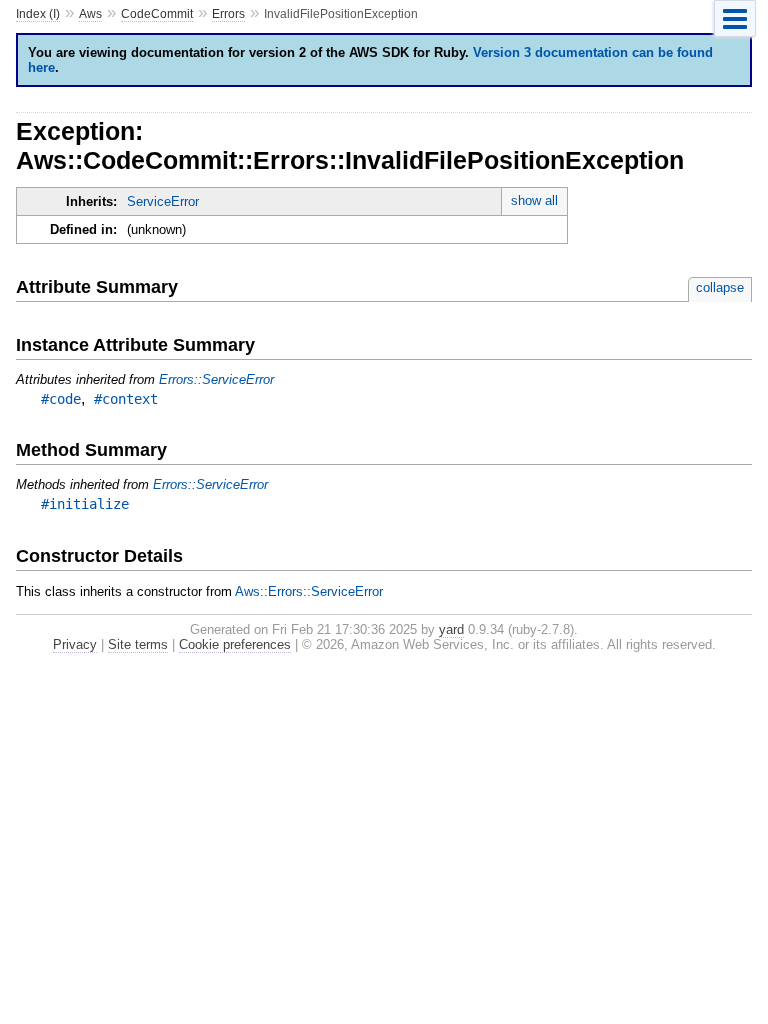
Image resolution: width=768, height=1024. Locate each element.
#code (61, 399)
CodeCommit (157, 14)
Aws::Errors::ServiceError (309, 591)
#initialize (85, 504)
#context (126, 399)
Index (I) (38, 14)
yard (451, 629)
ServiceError (163, 201)
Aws (90, 14)
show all (534, 200)
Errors (228, 14)
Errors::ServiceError (216, 379)
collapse (720, 287)
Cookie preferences (235, 644)
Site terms (138, 644)
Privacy (75, 644)
